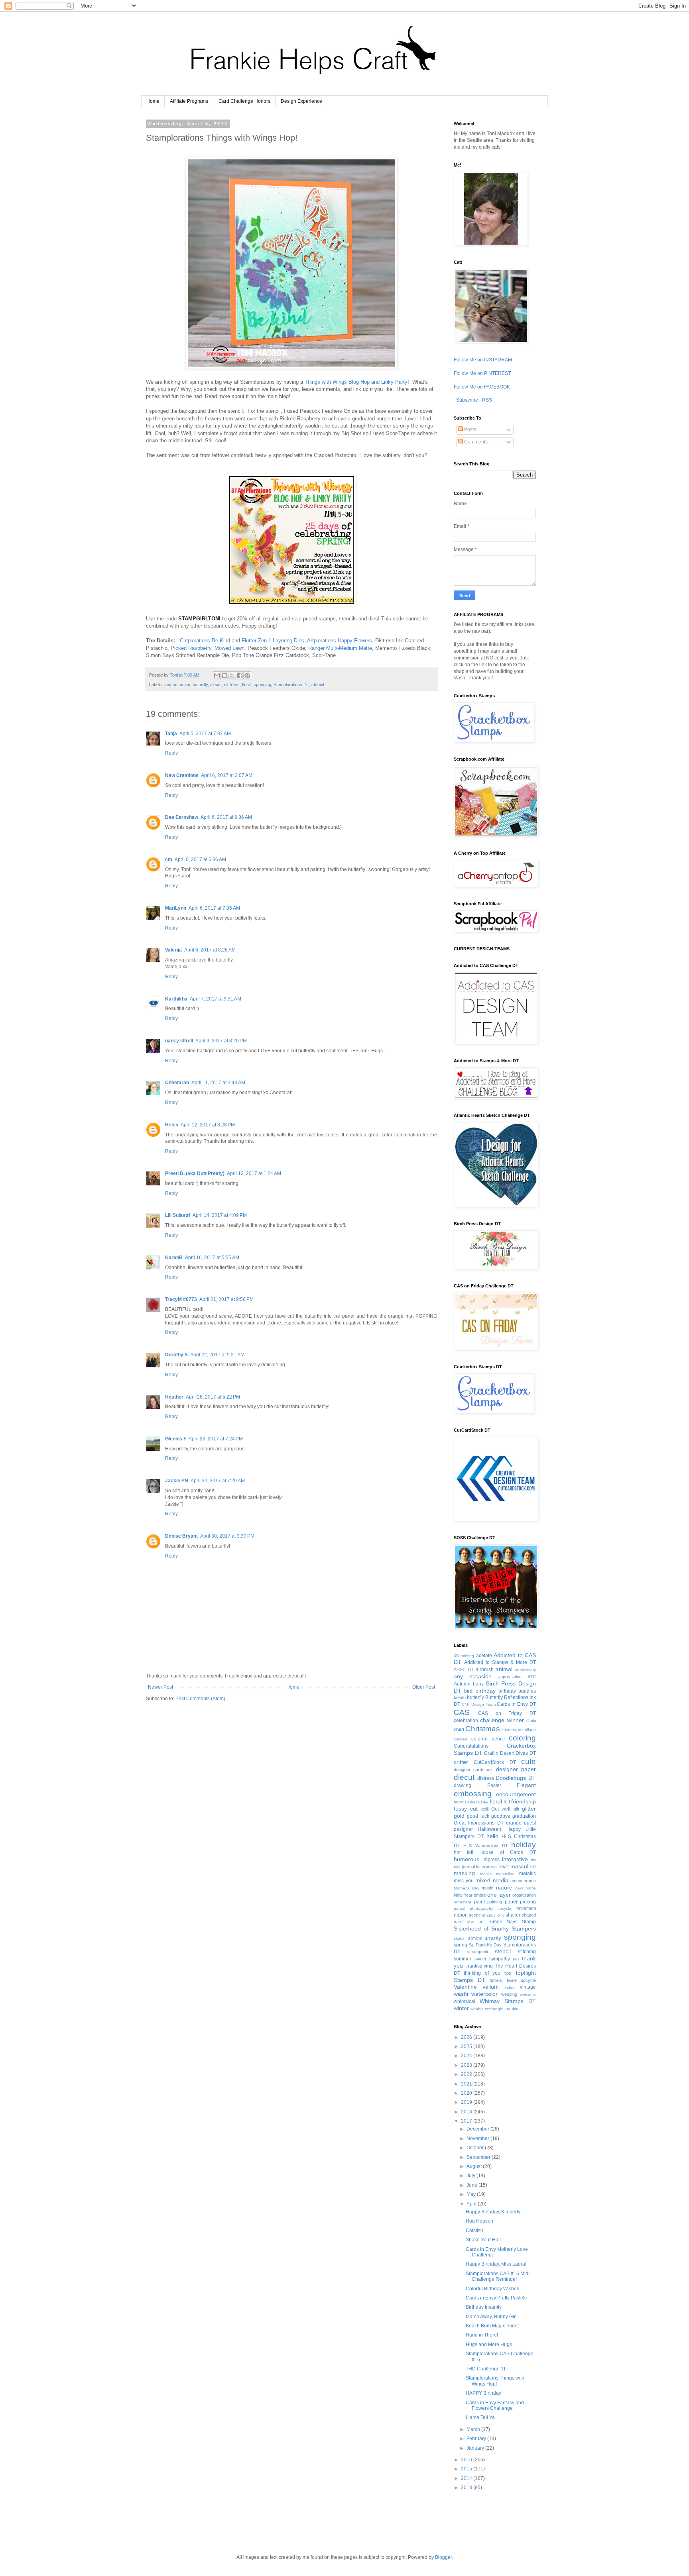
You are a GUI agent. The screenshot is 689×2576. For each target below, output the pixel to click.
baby (478, 1684)
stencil (318, 685)
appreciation (510, 1677)
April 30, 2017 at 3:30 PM (227, 1536)
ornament (463, 1902)
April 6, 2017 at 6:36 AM (226, 817)
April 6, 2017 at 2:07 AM (227, 775)
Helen (172, 1125)
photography (481, 1908)
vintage (528, 1987)
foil (507, 1802)
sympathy (500, 1959)
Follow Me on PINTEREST (482, 373)
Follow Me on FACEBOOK (482, 387)
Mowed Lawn (229, 648)
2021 (467, 2084)
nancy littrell (179, 1041)
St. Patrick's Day (485, 1945)
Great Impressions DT (479, 1823)
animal (504, 1669)
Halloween (489, 1829)
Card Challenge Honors (244, 101)
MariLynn (176, 908)
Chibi (531, 1721)
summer (463, 1959)
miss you (464, 1881)
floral (247, 685)
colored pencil (488, 1739)
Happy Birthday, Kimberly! (494, 2212)
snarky (493, 1938)
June (472, 2185)
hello (492, 1836)
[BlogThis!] (224, 675)
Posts (470, 430)
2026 (467, 2037)
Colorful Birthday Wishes (492, 2289)
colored (461, 1739)
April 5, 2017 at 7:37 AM (205, 734)
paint (479, 1902)
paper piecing (521, 1902)
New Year (463, 1895)
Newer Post (160, 1687)
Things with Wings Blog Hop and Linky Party (356, 382)
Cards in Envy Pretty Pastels (496, 2298)
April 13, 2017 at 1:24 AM (254, 1173)
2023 (467, 2065)
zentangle (494, 2009)
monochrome (523, 1881)
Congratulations (471, 1746)
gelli (485, 1809)
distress (232, 685)
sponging (262, 685)
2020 (467, 2093)
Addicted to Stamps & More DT (500, 1662)
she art (475, 1922)
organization (524, 1895)
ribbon (461, 1915)
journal (469, 1867)
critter (461, 1762)
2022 (467, 2074)
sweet (480, 1959)
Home (153, 101)
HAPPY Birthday (483, 2393)
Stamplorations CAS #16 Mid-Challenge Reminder (498, 2276)
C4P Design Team (479, 1704)
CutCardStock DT (495, 1762)
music (487, 1888)
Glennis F (176, 1439)
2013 (467, 2488)
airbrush (485, 1670)
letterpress (486, 1867)
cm (169, 859)
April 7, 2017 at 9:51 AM (216, 999)
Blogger (443, 2557)
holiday (524, 1845)
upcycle (528, 1980)
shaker (513, 1915)
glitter (529, 1809)
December (478, 2129)
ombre (480, 1895)
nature (504, 1887)
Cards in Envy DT (516, 1704)
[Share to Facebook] (240, 675)
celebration (466, 1721)
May (472, 2194)
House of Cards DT (508, 1852)
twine (512, 1980)
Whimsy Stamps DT (508, 2001)
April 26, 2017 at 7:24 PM (216, 1439)
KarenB (174, 1258)
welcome (528, 1994)
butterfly (200, 685)
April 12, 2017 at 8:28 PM (208, 1125)
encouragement (516, 1794)
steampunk (478, 1952)
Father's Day (476, 1802)
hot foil (464, 1852)
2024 (467, 2056)
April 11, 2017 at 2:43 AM (218, 1083)
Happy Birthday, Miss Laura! (496, 2264)
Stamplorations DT (291, 685)
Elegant (526, 1785)
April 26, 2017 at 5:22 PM (213, 1397)
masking (464, 1873)
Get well (501, 1809)
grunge (514, 1823)
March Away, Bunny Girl (491, 2317)
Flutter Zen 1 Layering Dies (273, 641)
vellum (491, 1987)
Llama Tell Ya (480, 2417)
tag (516, 1959)
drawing (463, 1785)
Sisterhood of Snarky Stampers (495, 1929)
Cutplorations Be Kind (205, 641)
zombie (511, 2009)
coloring (522, 1738)
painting (495, 1902)
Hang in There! (482, 2335)
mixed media (492, 1880)
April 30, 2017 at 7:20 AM (218, 1481)
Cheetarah (177, 1083)
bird (468, 1691)
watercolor (484, 1994)
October (476, 2148)
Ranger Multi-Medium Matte (340, 648)
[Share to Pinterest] (247, 675)
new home (526, 1888)
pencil (459, 1908)
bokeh (460, 1697)
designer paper (516, 1769)
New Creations (182, 775)
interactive (515, 1859)
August (475, 2166)
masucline (505, 1874)
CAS (462, 1712)
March (474, 2429)
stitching (527, 1952)
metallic (528, 1874)
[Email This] (217, 675)
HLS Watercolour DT (486, 1846)
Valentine (465, 1987)
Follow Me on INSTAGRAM (483, 360)
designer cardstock (473, 1770)
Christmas (483, 1729)
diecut (216, 685)
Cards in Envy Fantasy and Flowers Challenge (495, 2405)
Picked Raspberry (191, 648)
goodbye (501, 1816)
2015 (467, 2469)
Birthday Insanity (484, 2307)
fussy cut (466, 1809)
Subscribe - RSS (473, 400)
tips (508, 1973)
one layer (499, 1895)
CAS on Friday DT (507, 1713)
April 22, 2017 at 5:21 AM (217, 1355)
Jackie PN (177, 1481)
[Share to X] (232, 675)
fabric (459, 1802)
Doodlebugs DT (516, 1778)
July (471, 2176)
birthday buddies (517, 1691)
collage (529, 1730)
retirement (526, 1908)
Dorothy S (176, 1355)
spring (461, 1945)
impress (491, 1860)
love (504, 1866)
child (459, 1730)
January (476, 2448)
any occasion (177, 685)
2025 (467, 2046)
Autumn (462, 1684)
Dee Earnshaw (182, 817)
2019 (467, 2102)
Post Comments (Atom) (200, 1699)
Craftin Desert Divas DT (510, 1753)
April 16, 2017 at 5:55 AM (212, 1258)
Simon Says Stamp (512, 1922)
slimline (475, 1938)
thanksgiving (479, 1966)
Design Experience (301, 101)
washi (461, 1994)
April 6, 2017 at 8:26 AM (210, 950)
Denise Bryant (181, 1536)
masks (486, 1874)
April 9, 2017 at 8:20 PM (221, 1041)
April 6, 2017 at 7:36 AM (214, 908)
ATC (532, 1677)
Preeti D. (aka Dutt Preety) (195, 1173)
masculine (523, 1866)
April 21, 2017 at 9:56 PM (226, 1299)
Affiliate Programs (189, 101)
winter (461, 2008)
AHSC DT (464, 1670)
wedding (509, 1994)
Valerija (173, 950)
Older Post (424, 1687)
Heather (174, 1397)
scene (475, 1915)
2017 (467, 2121)
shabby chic (493, 1915)
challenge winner (502, 1720)
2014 (467, 2478)
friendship (524, 1801)
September (479, 2157)
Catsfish (474, 2231)
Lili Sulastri (178, 1215)
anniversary (525, 1670)
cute (529, 1761)
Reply (171, 753)
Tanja (171, 734)
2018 (467, 2112)
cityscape (512, 1730)
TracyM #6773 (181, 1299)
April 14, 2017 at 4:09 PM (220, 1215)
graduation (524, 1816)
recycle (505, 1908)
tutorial (496, 1980)
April (472, 2204)
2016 (467, 2460)
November (478, 2138)
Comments (475, 442)
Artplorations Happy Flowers (340, 641)
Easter (494, 1785)
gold (459, 1816)
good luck (478, 1816)
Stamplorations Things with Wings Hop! (495, 2381)
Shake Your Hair (483, 2240)
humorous (467, 1859)
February (477, 2439)
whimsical (465, 2001)
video (510, 1987)
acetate (484, 1656)
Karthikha (176, 999)
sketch (460, 1938)
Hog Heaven (479, 2221)
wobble (477, 2009)
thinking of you (482, 1973)
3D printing (464, 1656)
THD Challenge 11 (486, 2369)
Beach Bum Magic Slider (492, 2326)
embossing (473, 1794)
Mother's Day (467, 1888)
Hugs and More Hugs (489, 2344)
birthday (485, 1691)
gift (516, 1809)
